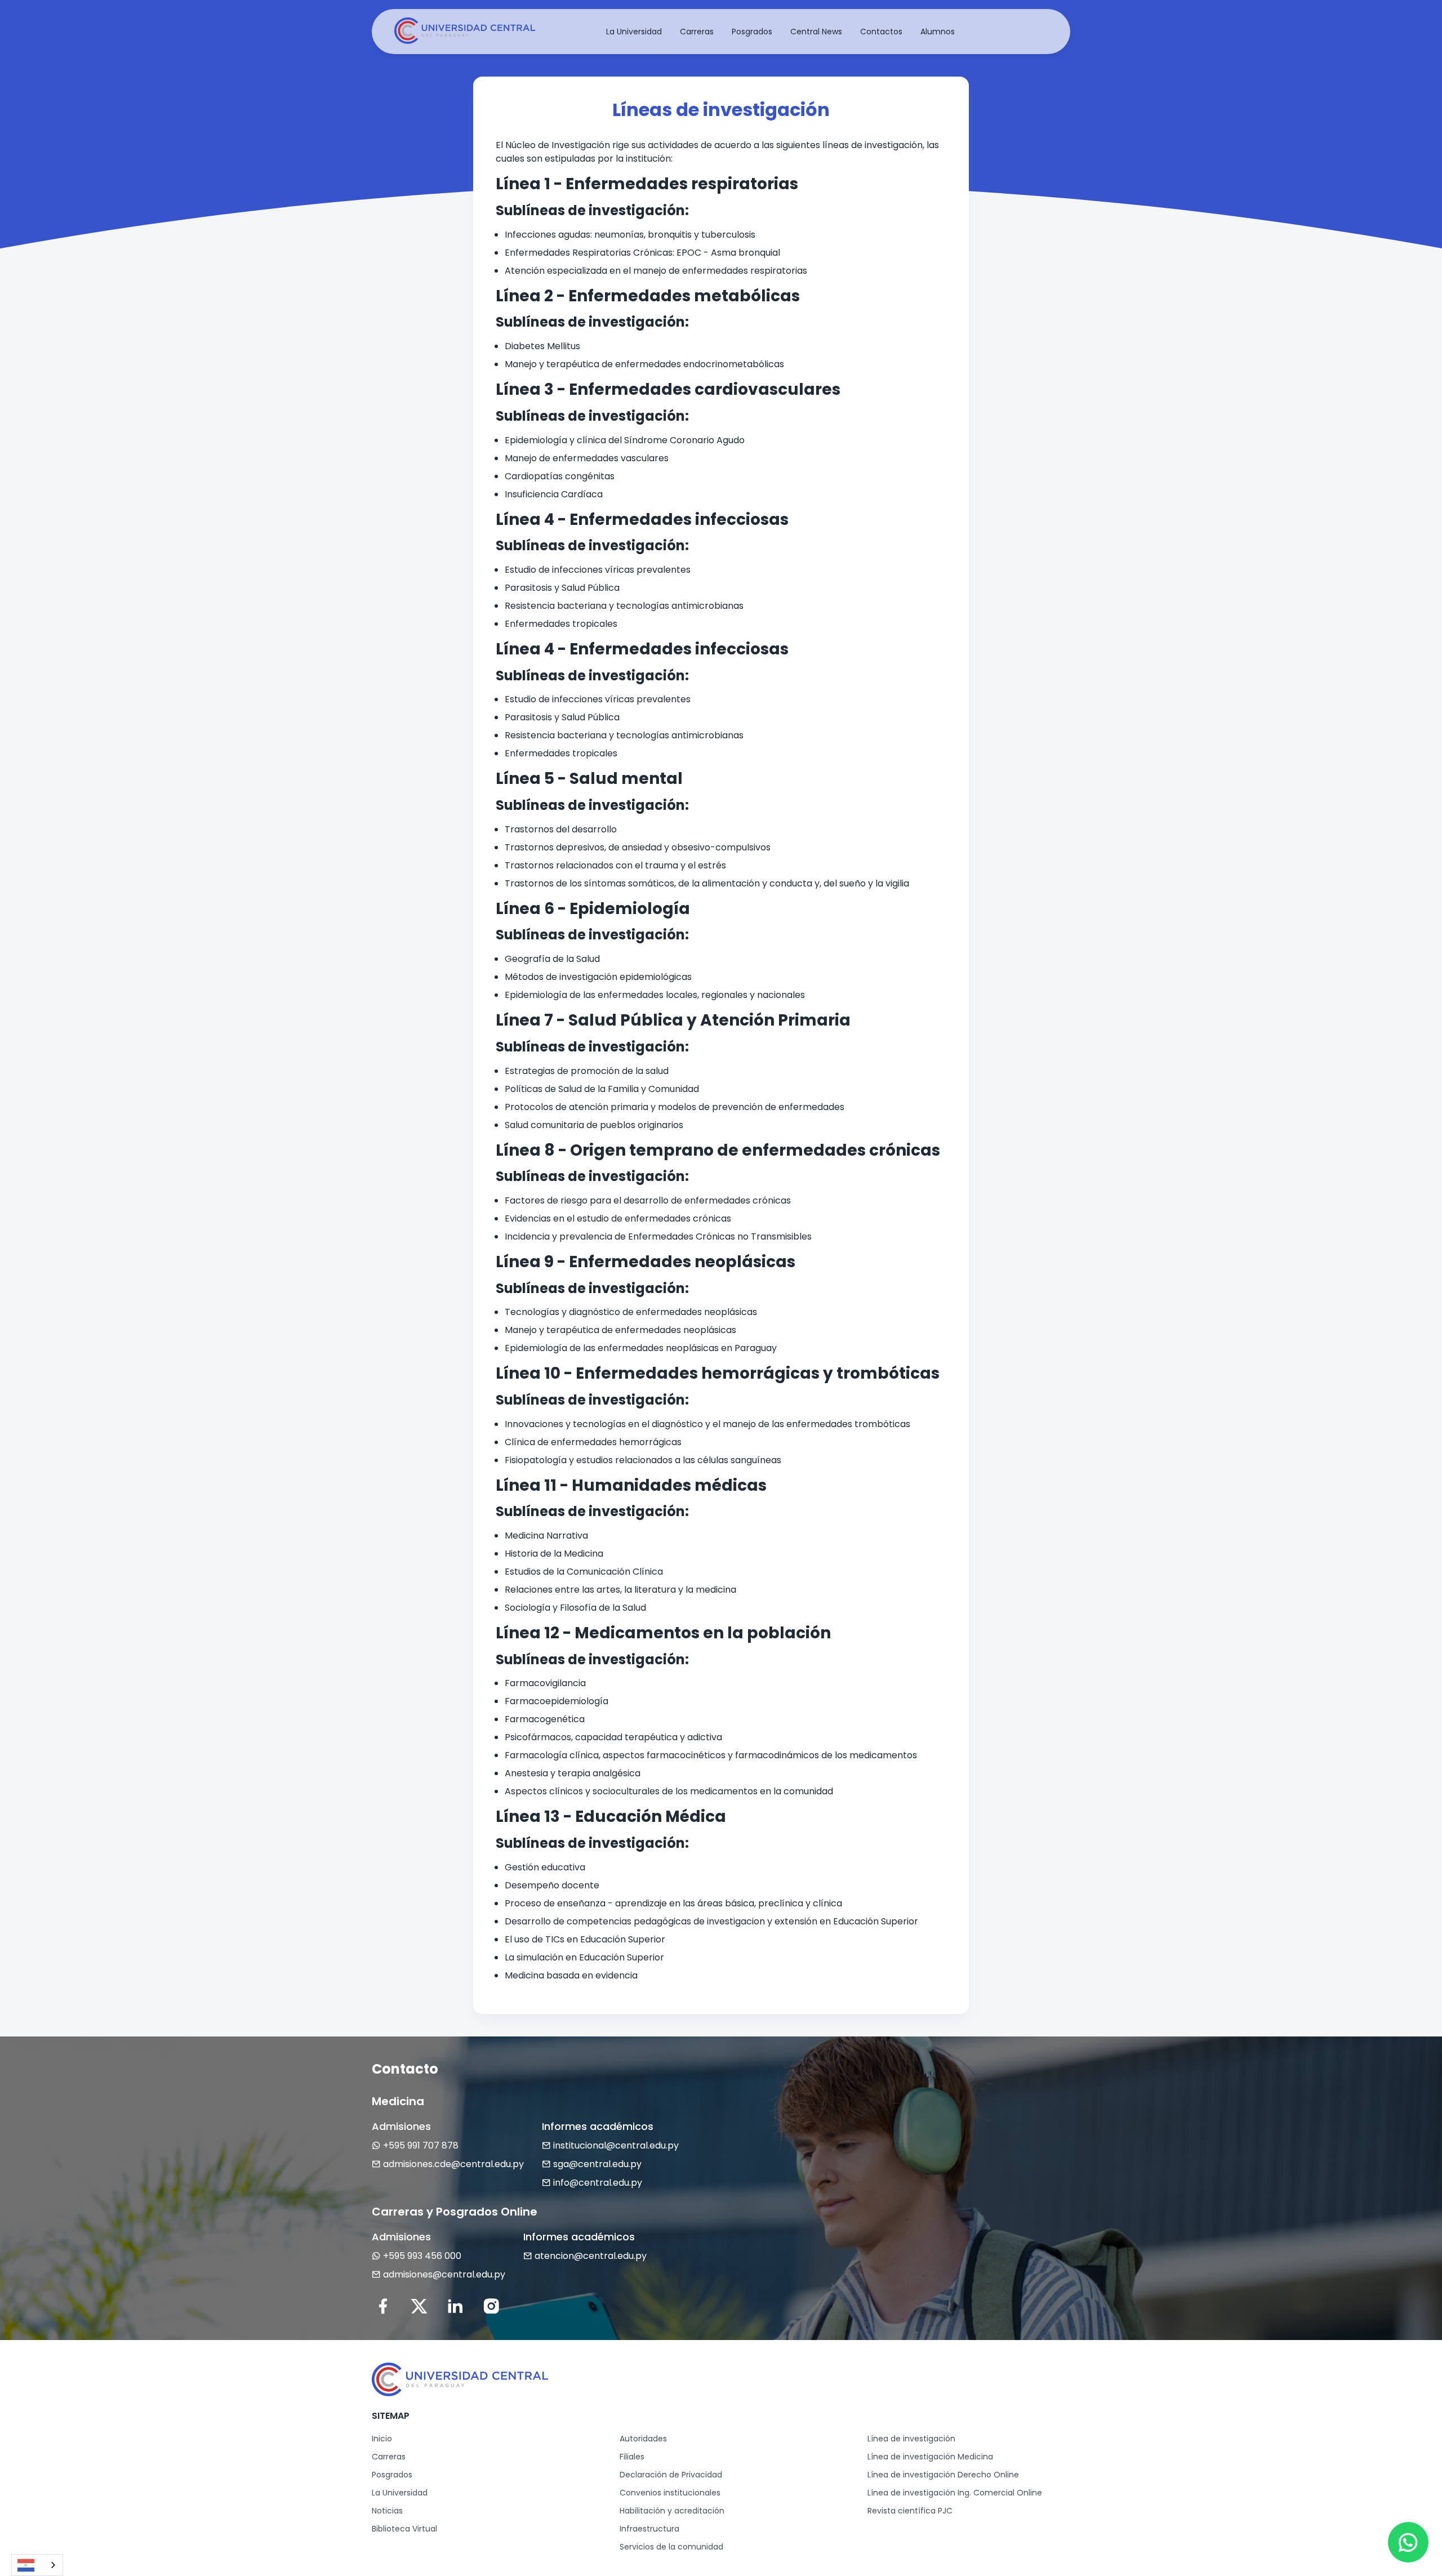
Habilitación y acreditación (672, 2511)
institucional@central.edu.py (616, 2145)
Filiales (632, 2457)
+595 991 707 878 (421, 2145)
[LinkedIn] (455, 2306)
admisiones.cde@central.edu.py (453, 2164)
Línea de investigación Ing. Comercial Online (955, 2493)
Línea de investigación (911, 2439)
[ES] (37, 2565)
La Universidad (400, 2493)
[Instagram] (491, 2306)
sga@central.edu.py (597, 2164)
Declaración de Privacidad (671, 2475)
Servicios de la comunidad (671, 2547)
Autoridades (643, 2439)
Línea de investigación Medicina (930, 2457)
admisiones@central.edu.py (444, 2274)
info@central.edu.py (598, 2183)
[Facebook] (383, 2306)
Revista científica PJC (910, 2511)
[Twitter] (419, 2306)
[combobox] (37, 2565)
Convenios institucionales (670, 2493)
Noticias (387, 2511)
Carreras (389, 2457)
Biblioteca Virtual (404, 2529)
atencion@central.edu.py (591, 2256)
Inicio (382, 2439)
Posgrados (392, 2475)
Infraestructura (649, 2529)
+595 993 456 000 (422, 2256)
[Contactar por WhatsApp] (1408, 2542)
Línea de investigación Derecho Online (943, 2475)
